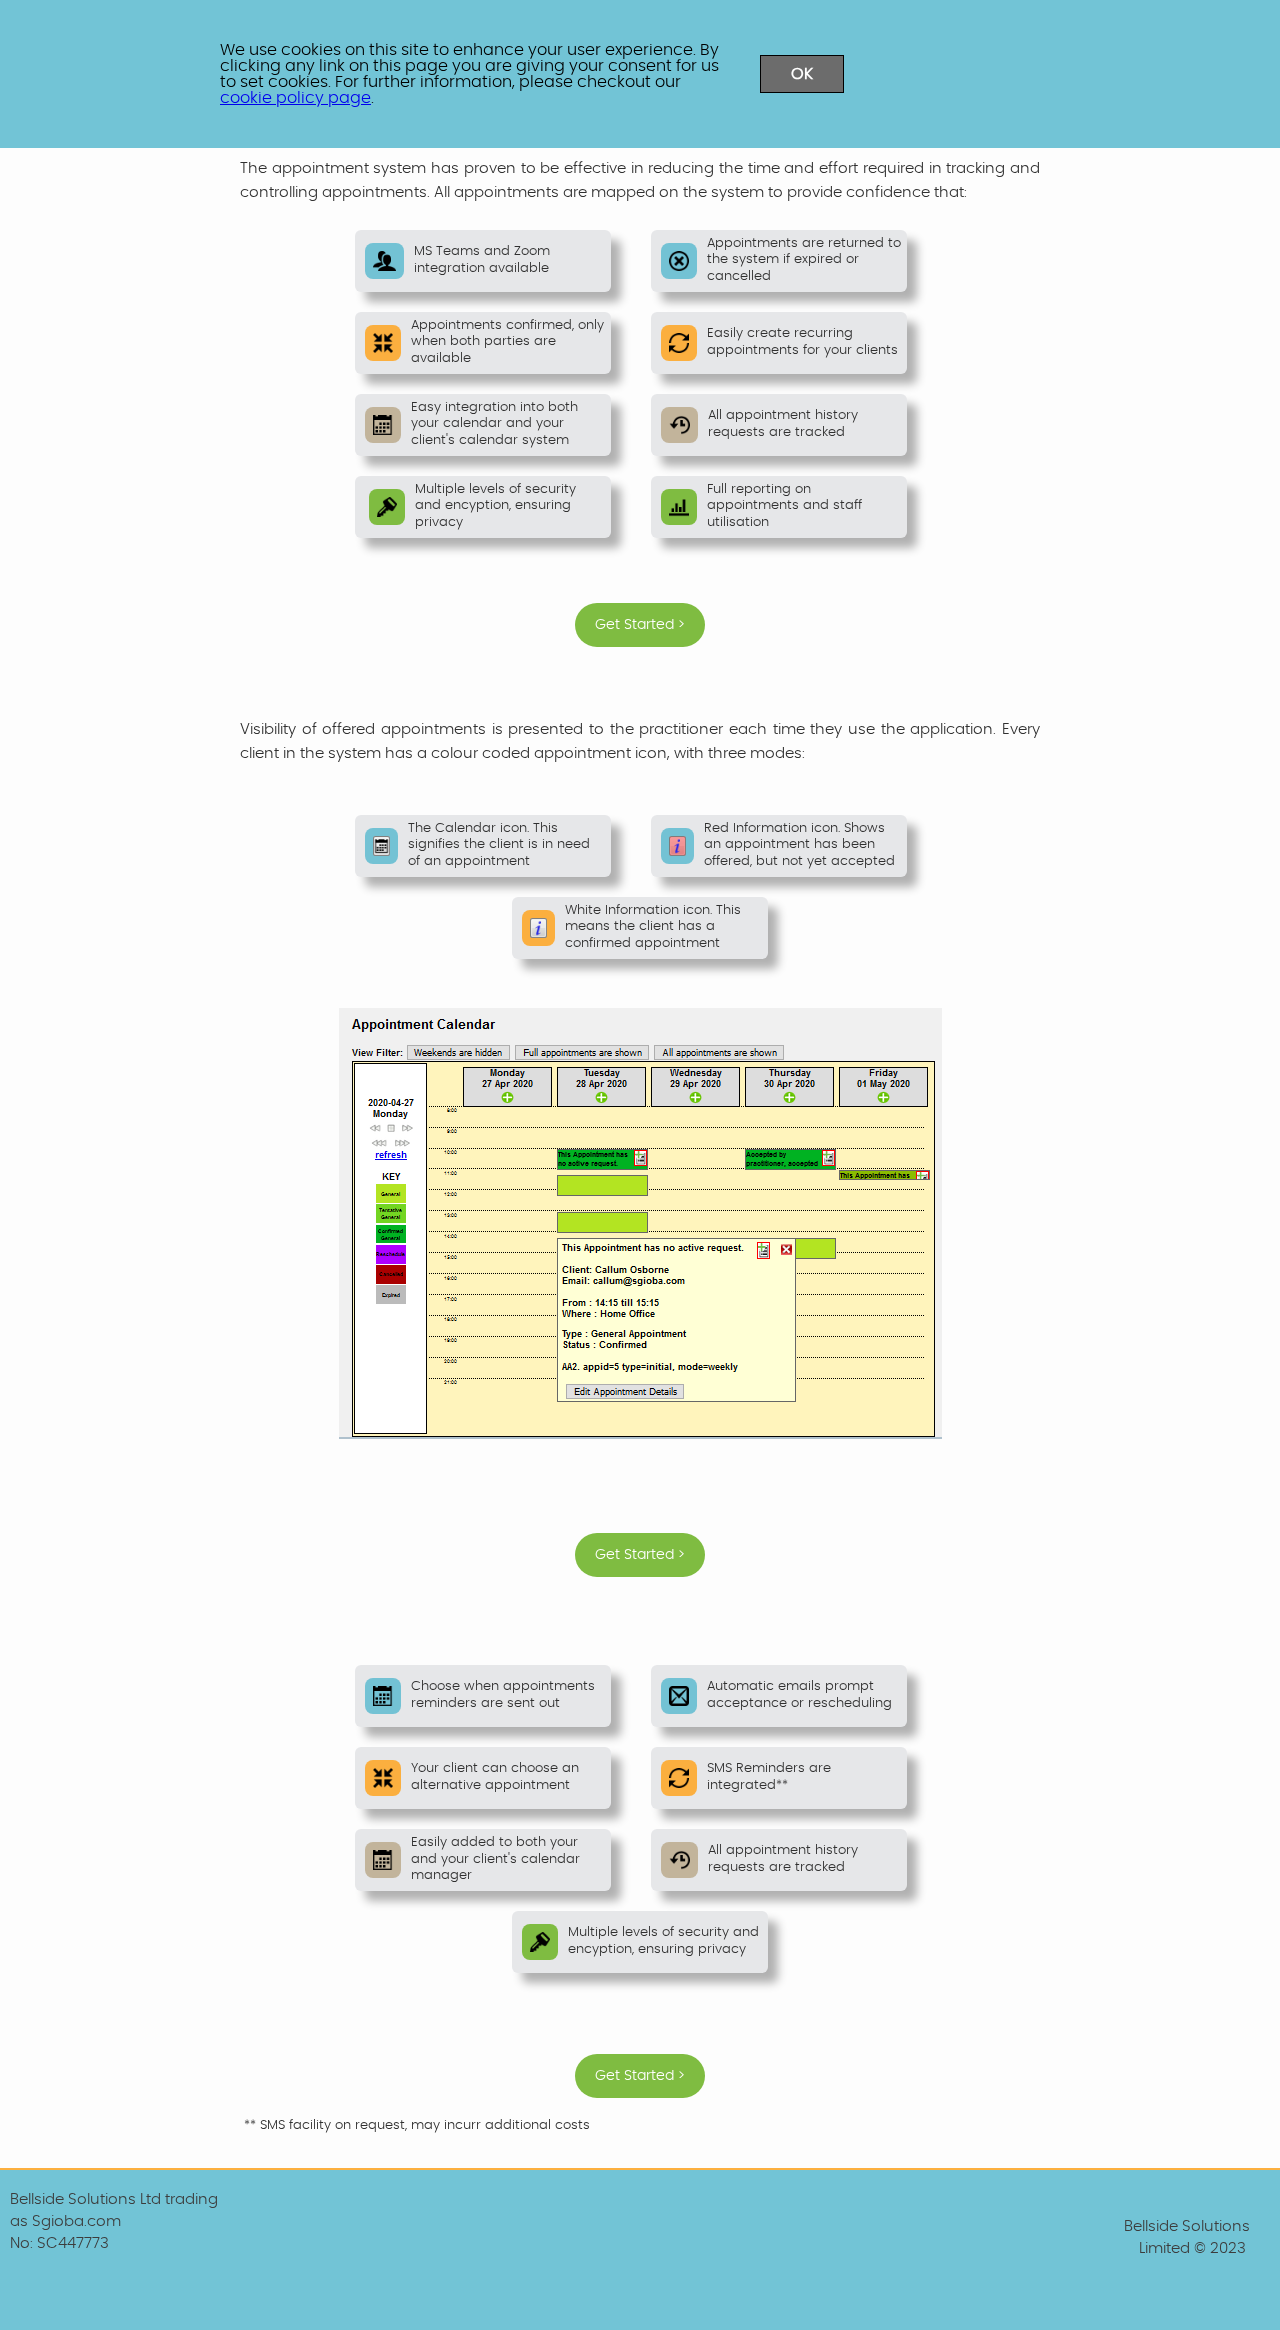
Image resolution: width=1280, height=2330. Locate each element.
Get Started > (640, 625)
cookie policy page (295, 98)
